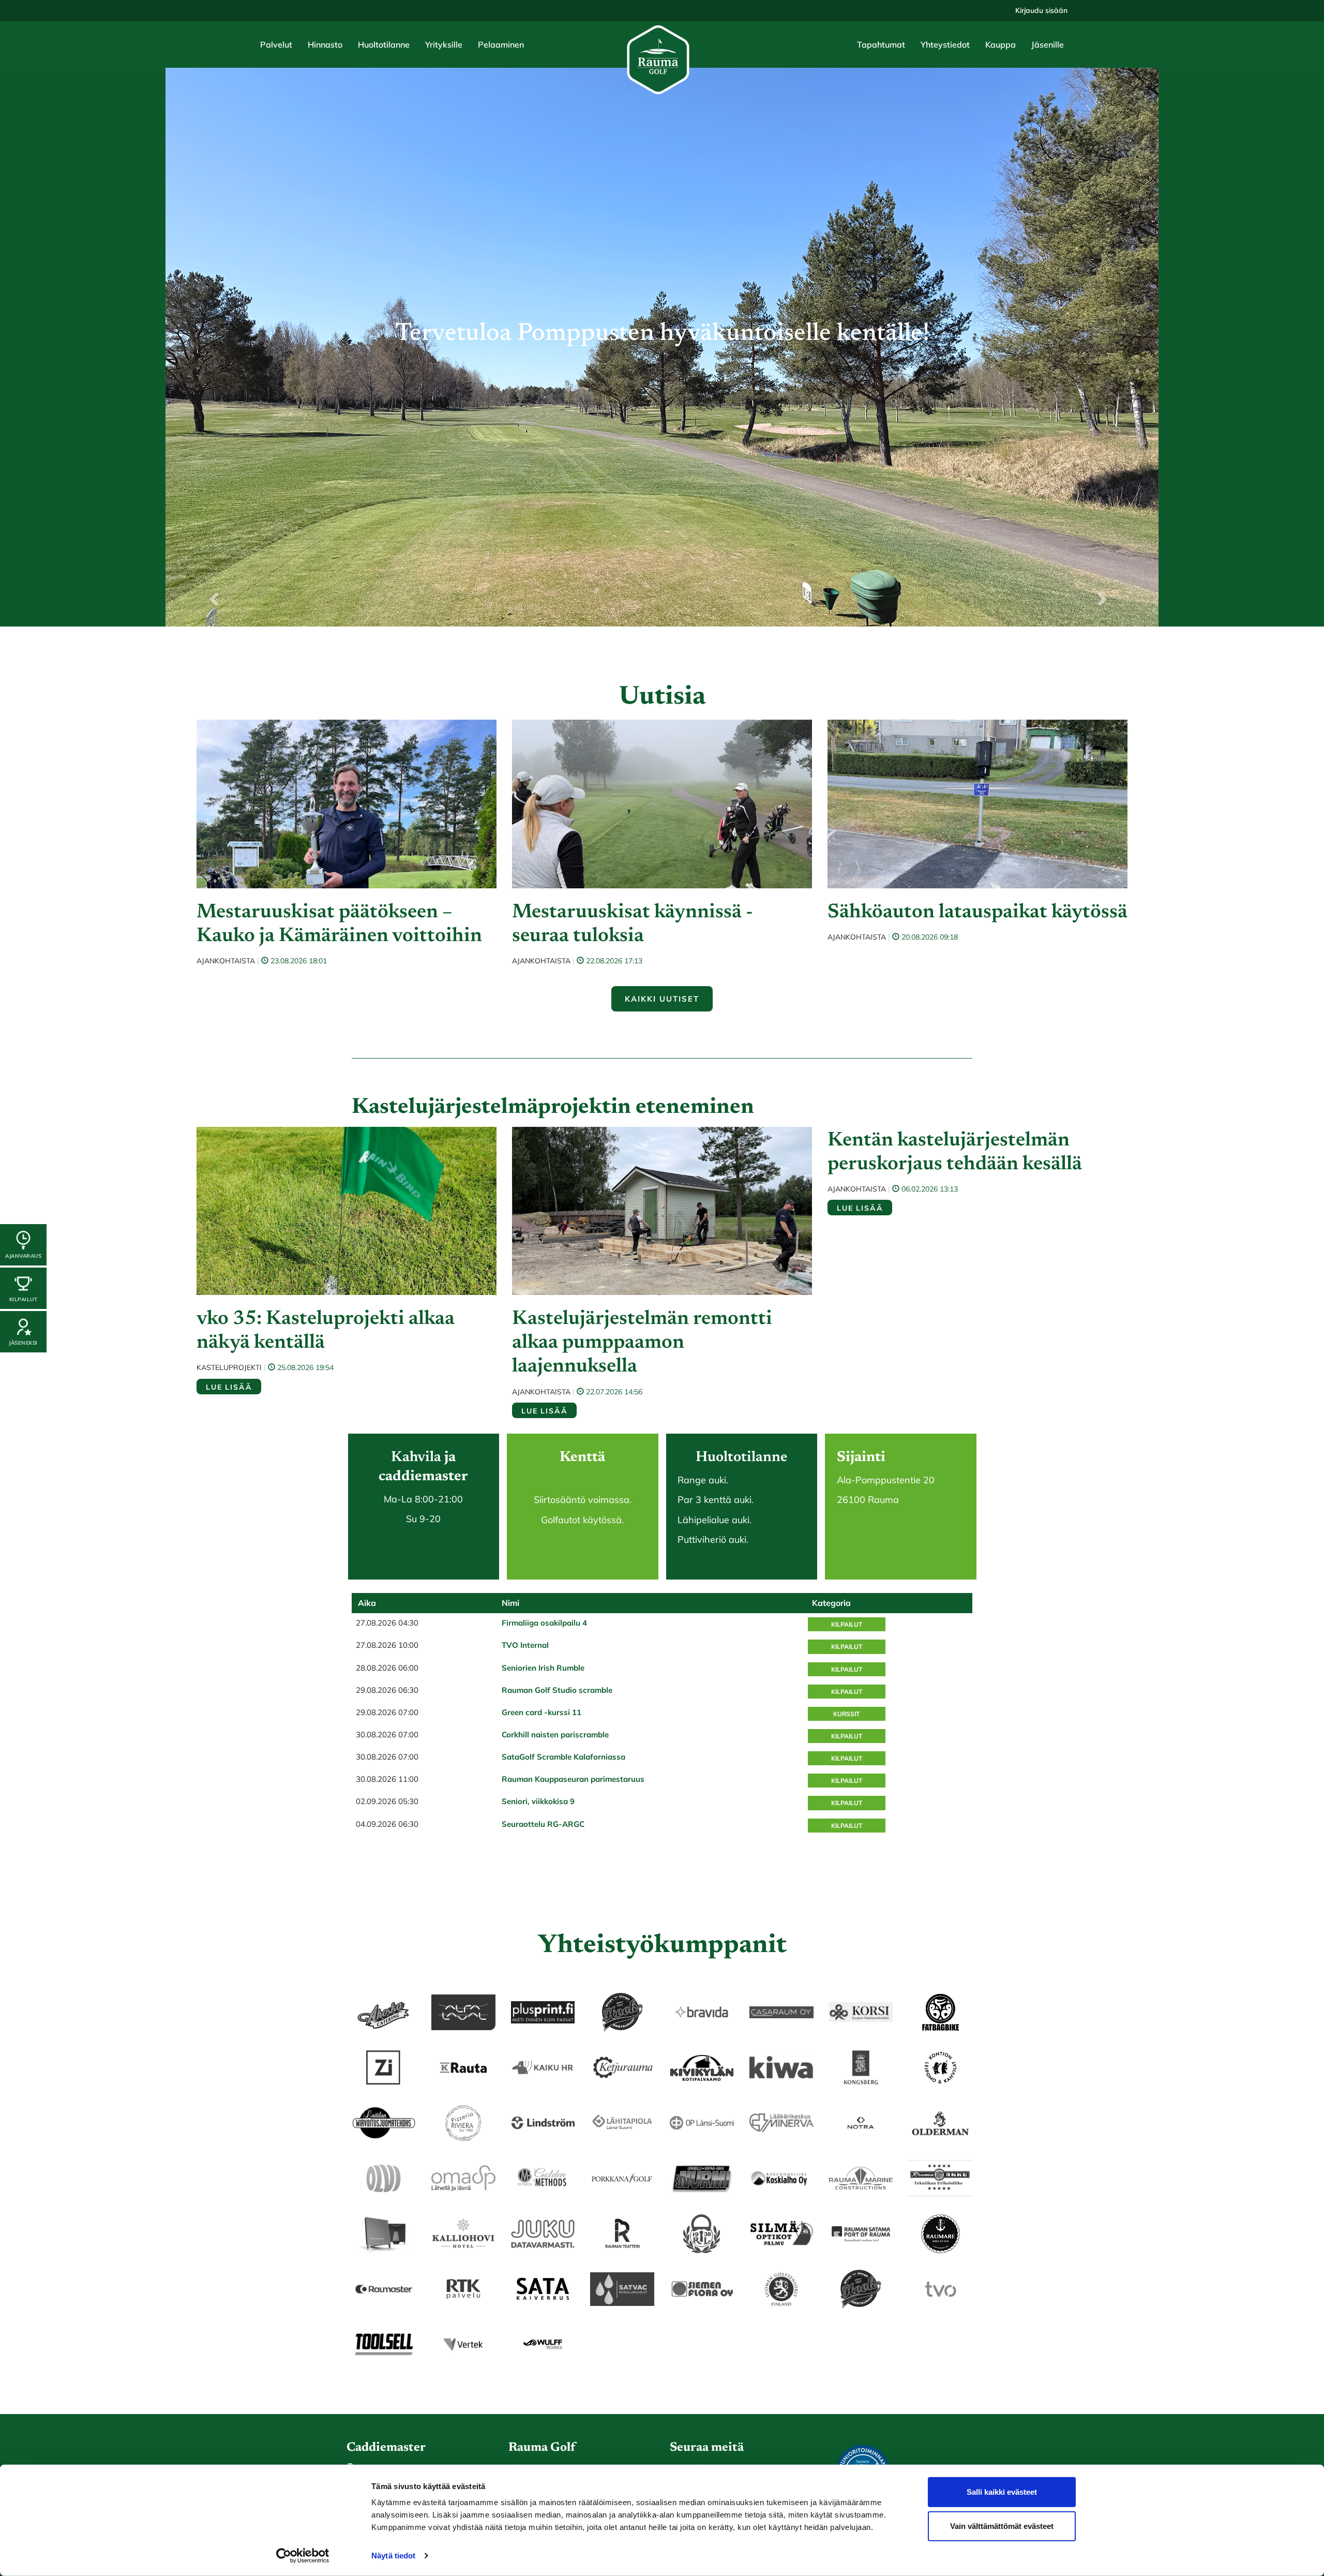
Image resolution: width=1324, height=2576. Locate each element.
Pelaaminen (501, 44)
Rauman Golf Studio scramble (557, 1690)
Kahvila (416, 1457)
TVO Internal (525, 1645)
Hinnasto (325, 44)
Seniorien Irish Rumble (543, 1668)
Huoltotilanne (384, 44)
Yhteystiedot (945, 44)
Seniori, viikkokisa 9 (538, 1801)
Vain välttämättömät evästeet (1002, 2526)
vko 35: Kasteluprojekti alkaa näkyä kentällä (326, 1331)
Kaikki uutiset (662, 999)
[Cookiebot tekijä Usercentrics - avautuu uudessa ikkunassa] (303, 2556)
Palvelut (276, 44)
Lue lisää (229, 1387)
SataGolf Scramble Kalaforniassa (563, 1757)
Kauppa (1000, 44)
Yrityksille (444, 44)
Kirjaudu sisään (1041, 10)
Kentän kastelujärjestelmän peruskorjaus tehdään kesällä (955, 1153)
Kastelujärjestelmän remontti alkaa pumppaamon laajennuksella (642, 1343)
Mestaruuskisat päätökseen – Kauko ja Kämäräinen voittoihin (339, 925)
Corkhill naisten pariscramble (555, 1734)
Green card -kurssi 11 (541, 1712)
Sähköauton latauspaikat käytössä (977, 913)
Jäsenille (1048, 44)
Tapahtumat (881, 44)
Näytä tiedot (393, 2556)
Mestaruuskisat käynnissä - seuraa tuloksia (633, 925)
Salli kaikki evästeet (1002, 2492)
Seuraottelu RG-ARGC (543, 1824)
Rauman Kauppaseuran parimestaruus (573, 1779)
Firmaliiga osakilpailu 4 (544, 1623)
